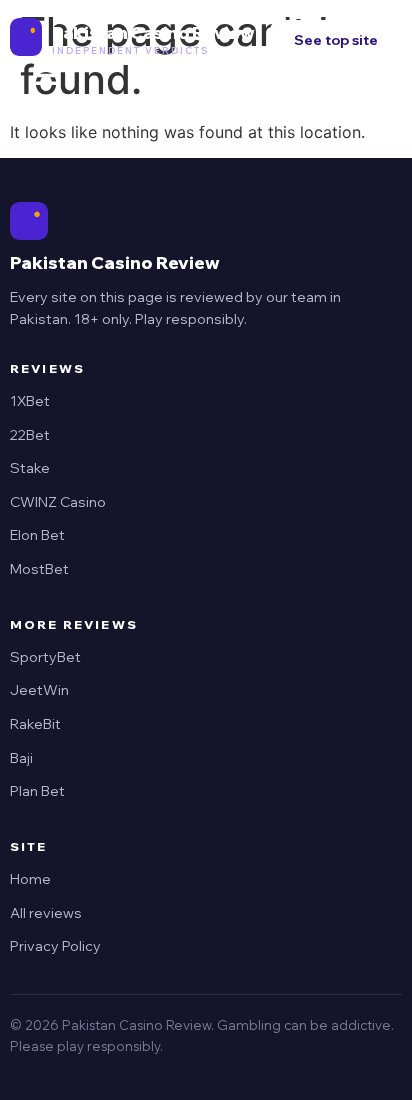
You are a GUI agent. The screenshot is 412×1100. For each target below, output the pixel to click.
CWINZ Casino (58, 502)
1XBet (30, 401)
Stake (30, 468)
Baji (21, 758)
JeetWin (39, 690)
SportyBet (45, 657)
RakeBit (35, 724)
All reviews (46, 913)
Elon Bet (37, 535)
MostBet (39, 569)
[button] (46, 76)
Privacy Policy (55, 946)
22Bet (30, 435)
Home (30, 879)
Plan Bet (37, 791)
